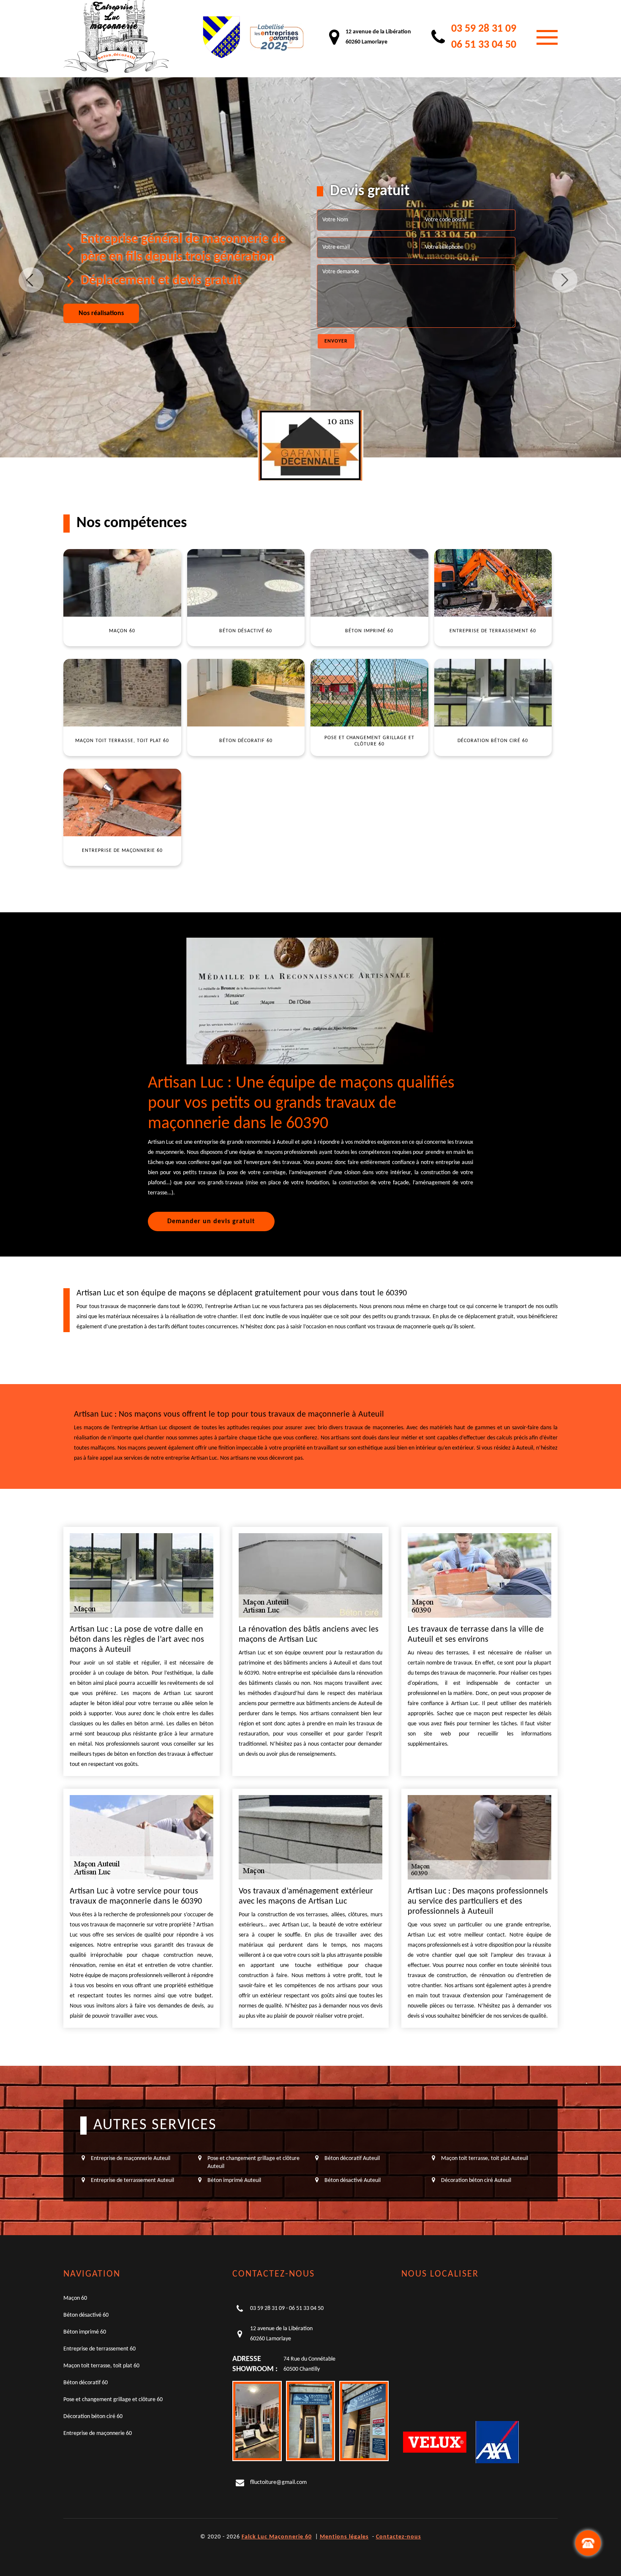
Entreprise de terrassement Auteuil (132, 2180)
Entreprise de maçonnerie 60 (98, 2433)
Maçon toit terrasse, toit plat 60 (101, 2366)
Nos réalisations (101, 313)
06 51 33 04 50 (484, 45)
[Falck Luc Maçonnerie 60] (116, 37)
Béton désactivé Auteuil (353, 2180)
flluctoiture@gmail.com (278, 2482)
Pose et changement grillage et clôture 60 (113, 2400)
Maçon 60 (75, 2298)
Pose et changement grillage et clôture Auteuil (253, 2162)
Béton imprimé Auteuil (234, 2180)
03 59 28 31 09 (484, 29)
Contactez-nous (399, 2537)
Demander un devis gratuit (211, 1221)
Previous (31, 280)
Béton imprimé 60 (85, 2332)
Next (565, 280)
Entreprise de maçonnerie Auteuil (131, 2158)
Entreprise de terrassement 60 (99, 2349)
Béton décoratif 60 (86, 2383)
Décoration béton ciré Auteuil (476, 2180)
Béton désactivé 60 (86, 2315)
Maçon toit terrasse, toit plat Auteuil (485, 2158)
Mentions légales (344, 2537)
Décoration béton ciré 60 (93, 2417)
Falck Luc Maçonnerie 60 (277, 2537)
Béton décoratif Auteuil (352, 2158)
